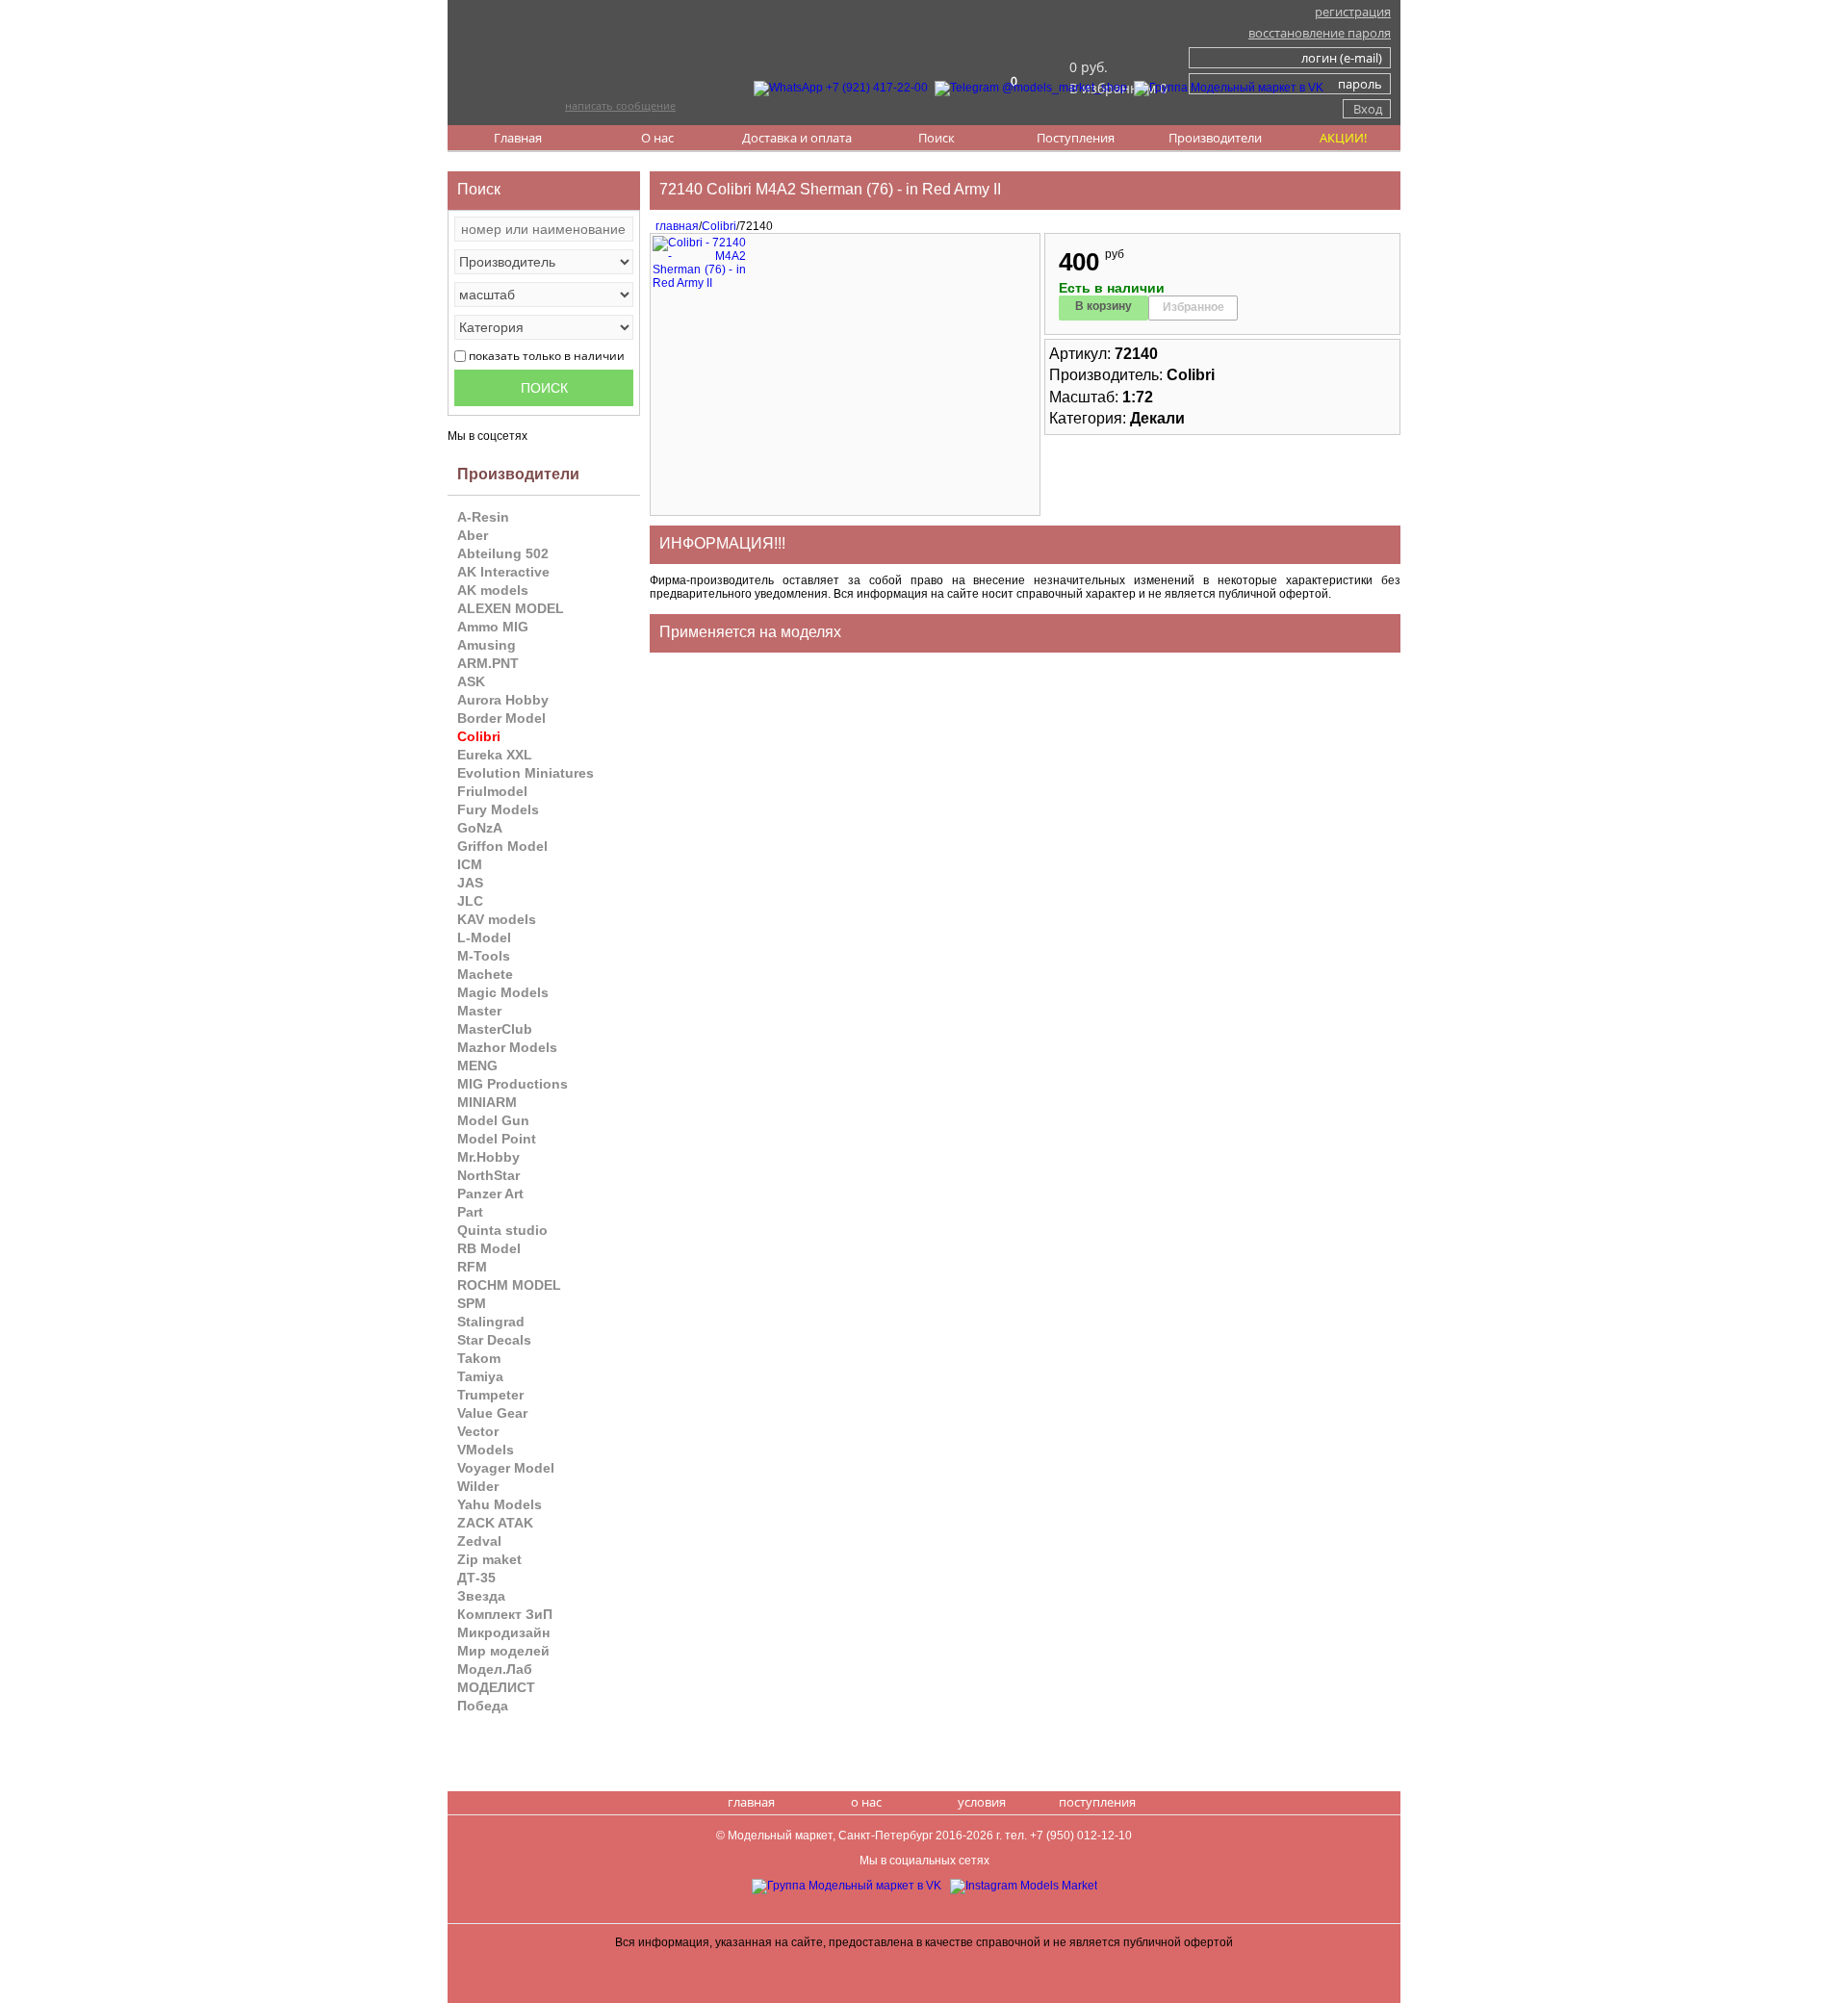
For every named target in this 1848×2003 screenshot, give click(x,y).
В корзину (1104, 306)
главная (674, 226)
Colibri (719, 226)
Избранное (1193, 307)
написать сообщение (620, 105)
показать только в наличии (547, 356)
